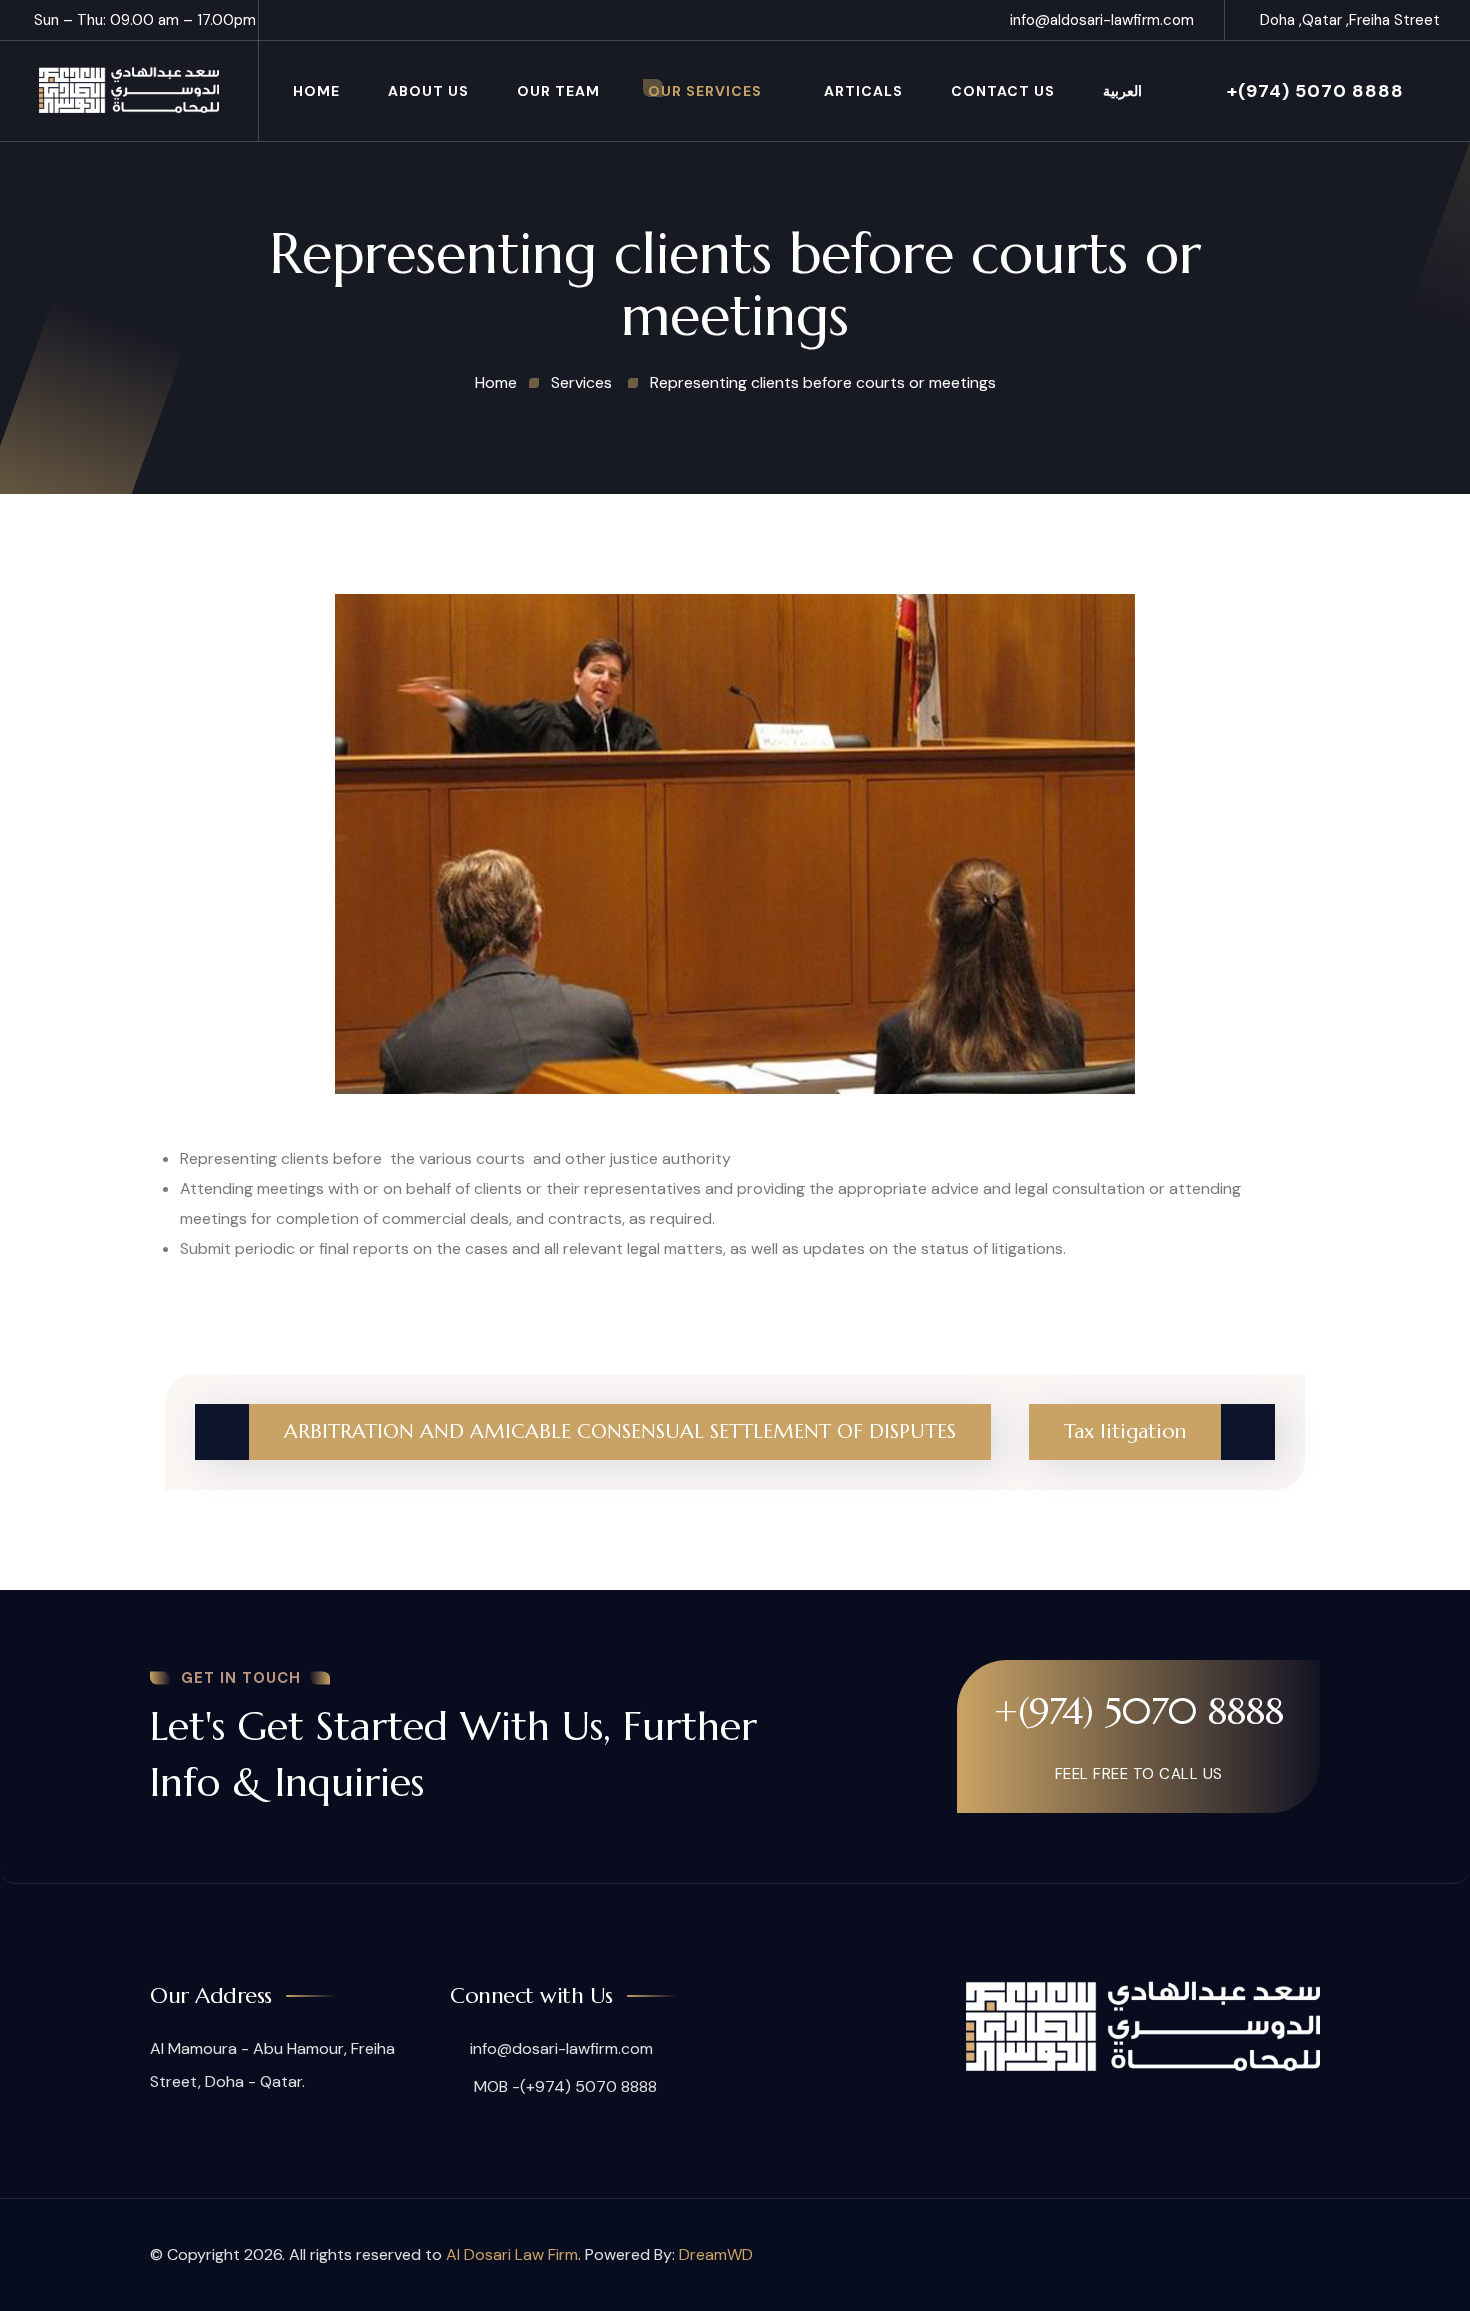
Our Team (558, 91)
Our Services (705, 91)
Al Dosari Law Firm (512, 2254)
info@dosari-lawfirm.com (561, 2048)
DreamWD (716, 2254)
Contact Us (1003, 91)
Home (316, 91)
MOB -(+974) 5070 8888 (563, 2086)
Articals (863, 91)
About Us (428, 91)
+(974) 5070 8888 (1315, 91)
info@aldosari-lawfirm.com (1102, 20)
